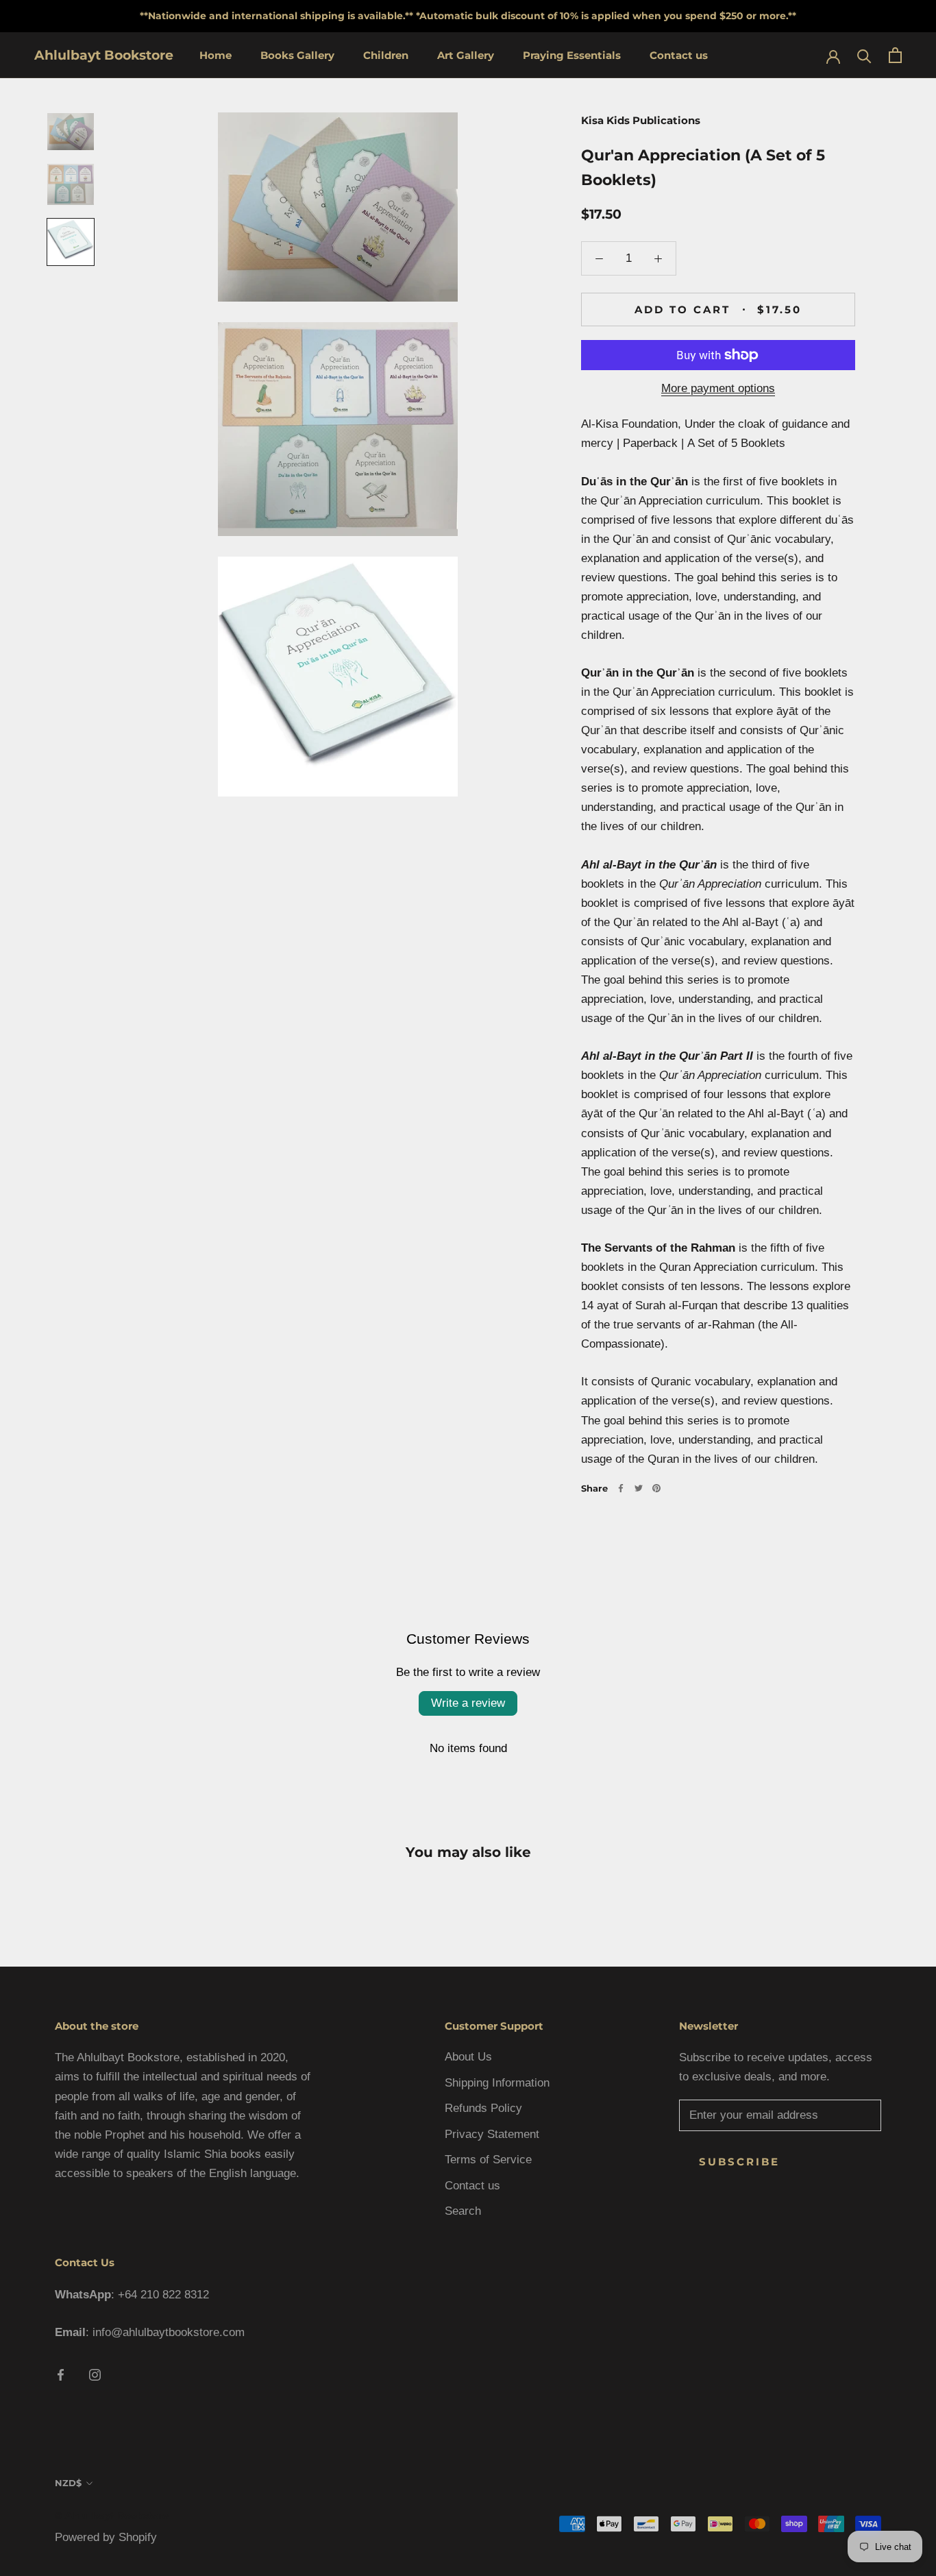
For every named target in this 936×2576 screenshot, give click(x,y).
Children (386, 55)
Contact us (679, 55)
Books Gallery (297, 55)
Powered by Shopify (106, 2537)
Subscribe (739, 2162)
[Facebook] (621, 1488)
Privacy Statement (492, 2134)
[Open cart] (895, 55)
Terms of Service (488, 2160)
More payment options (718, 388)
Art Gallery (466, 55)
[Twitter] (639, 1488)
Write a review (468, 1703)
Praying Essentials (572, 55)
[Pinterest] (656, 1488)
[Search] (864, 55)
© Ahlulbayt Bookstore (112, 2516)
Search (463, 2211)
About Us (468, 2057)
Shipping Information (497, 2083)
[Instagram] (95, 2374)
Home (215, 55)
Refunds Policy (483, 2108)
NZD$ (68, 2483)
